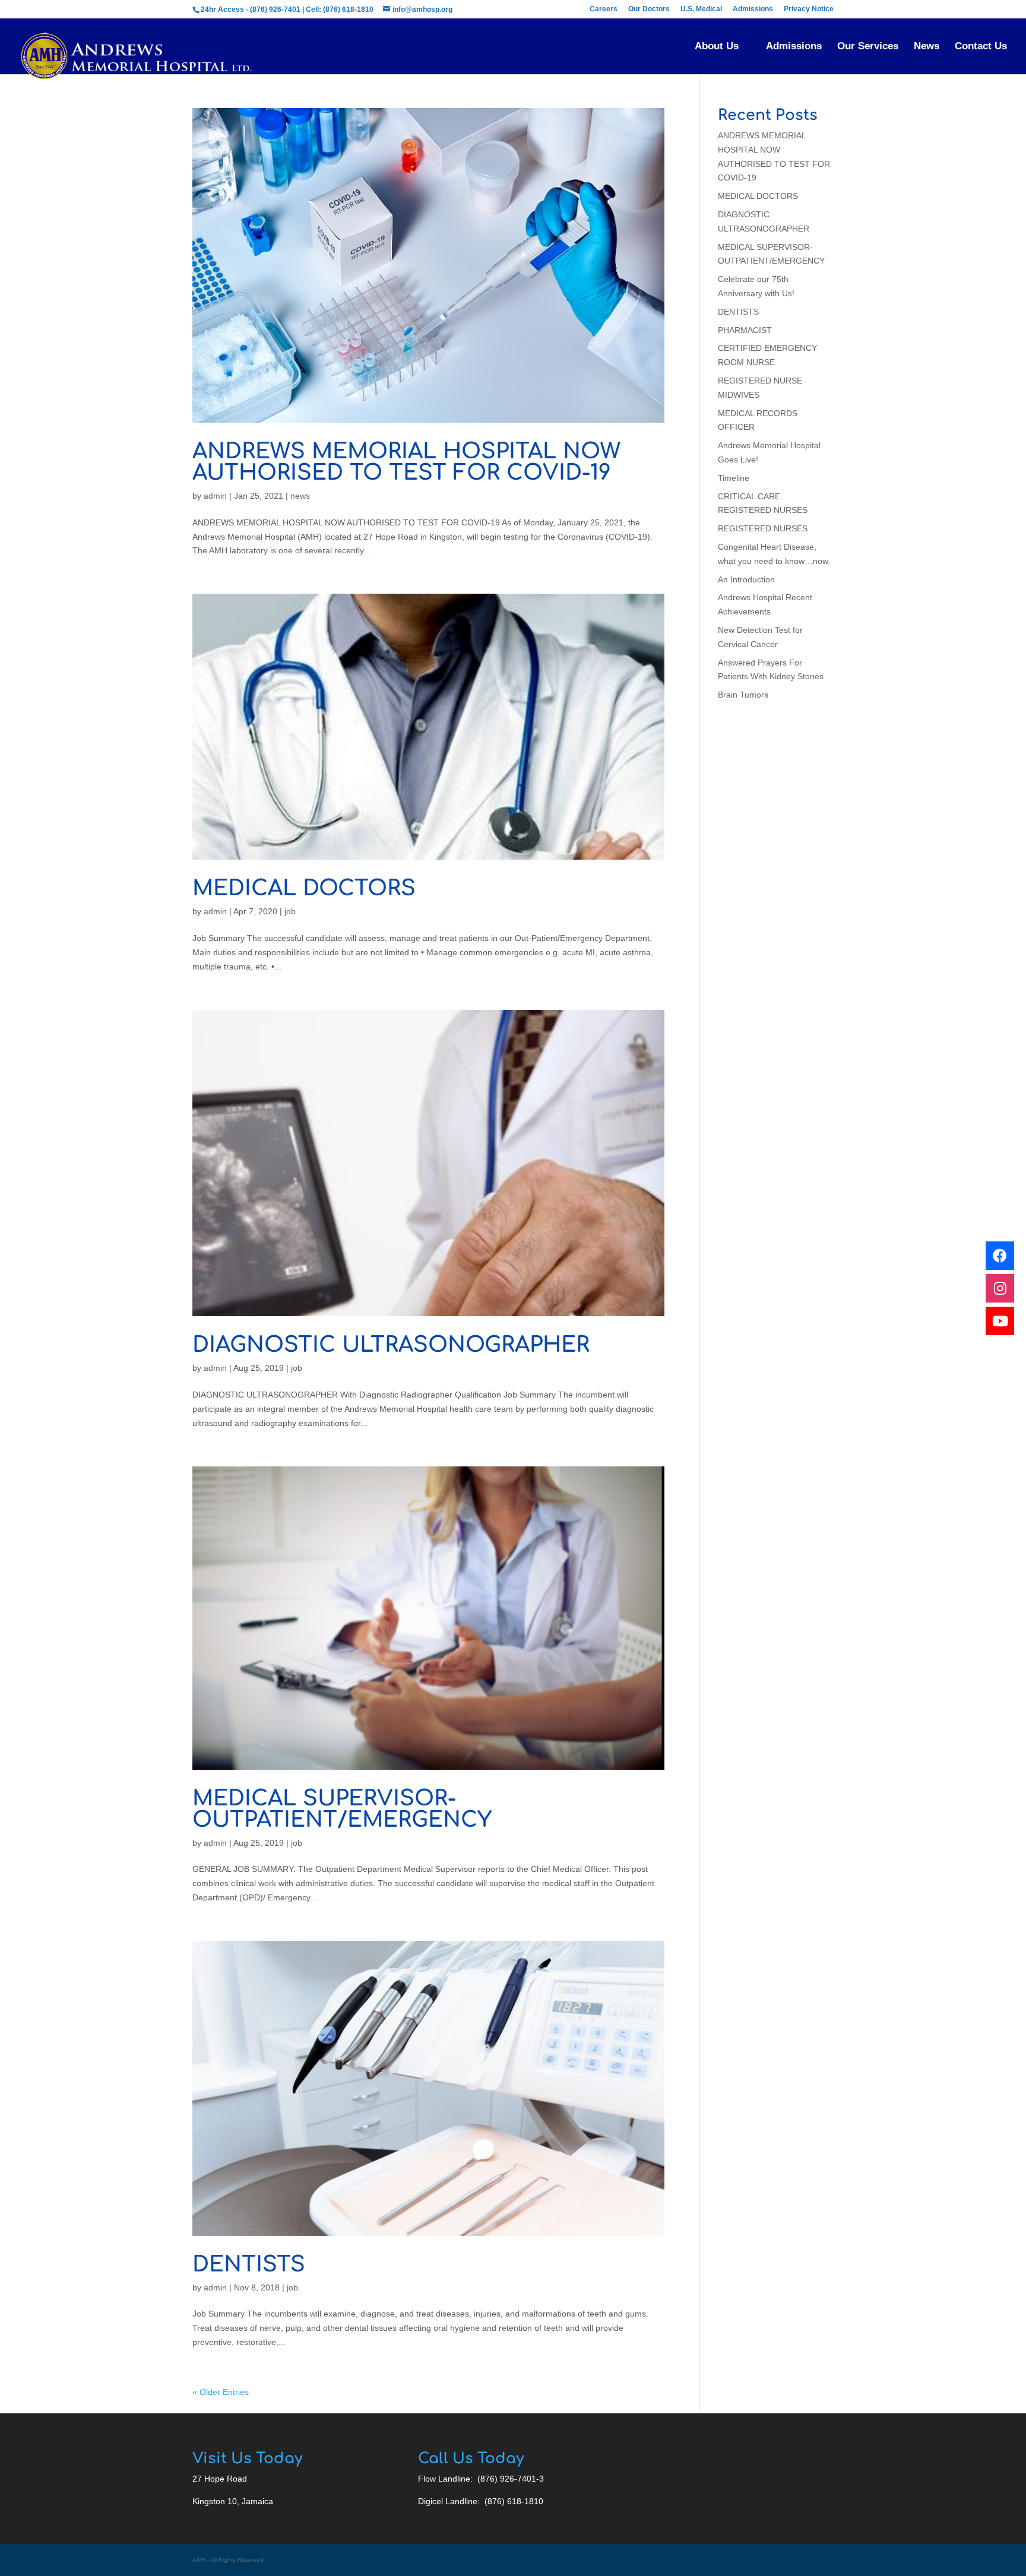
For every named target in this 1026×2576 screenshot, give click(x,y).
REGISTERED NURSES (763, 528)
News (927, 47)
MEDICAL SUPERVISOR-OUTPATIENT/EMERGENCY (342, 1809)
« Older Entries (221, 2392)
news (300, 496)
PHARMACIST (745, 330)
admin (215, 496)
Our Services (868, 47)
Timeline (734, 478)
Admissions (753, 9)
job (290, 911)
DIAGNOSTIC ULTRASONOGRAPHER (391, 1345)
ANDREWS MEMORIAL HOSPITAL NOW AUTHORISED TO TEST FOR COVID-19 (406, 462)
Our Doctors (649, 9)
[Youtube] (1000, 1321)
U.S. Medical (701, 9)
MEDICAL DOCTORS (304, 888)
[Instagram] (1000, 1288)
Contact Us (981, 47)
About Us (717, 47)
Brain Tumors (743, 695)
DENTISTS (249, 2264)
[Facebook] (1000, 1256)
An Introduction (746, 579)
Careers (604, 9)
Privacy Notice (809, 9)
